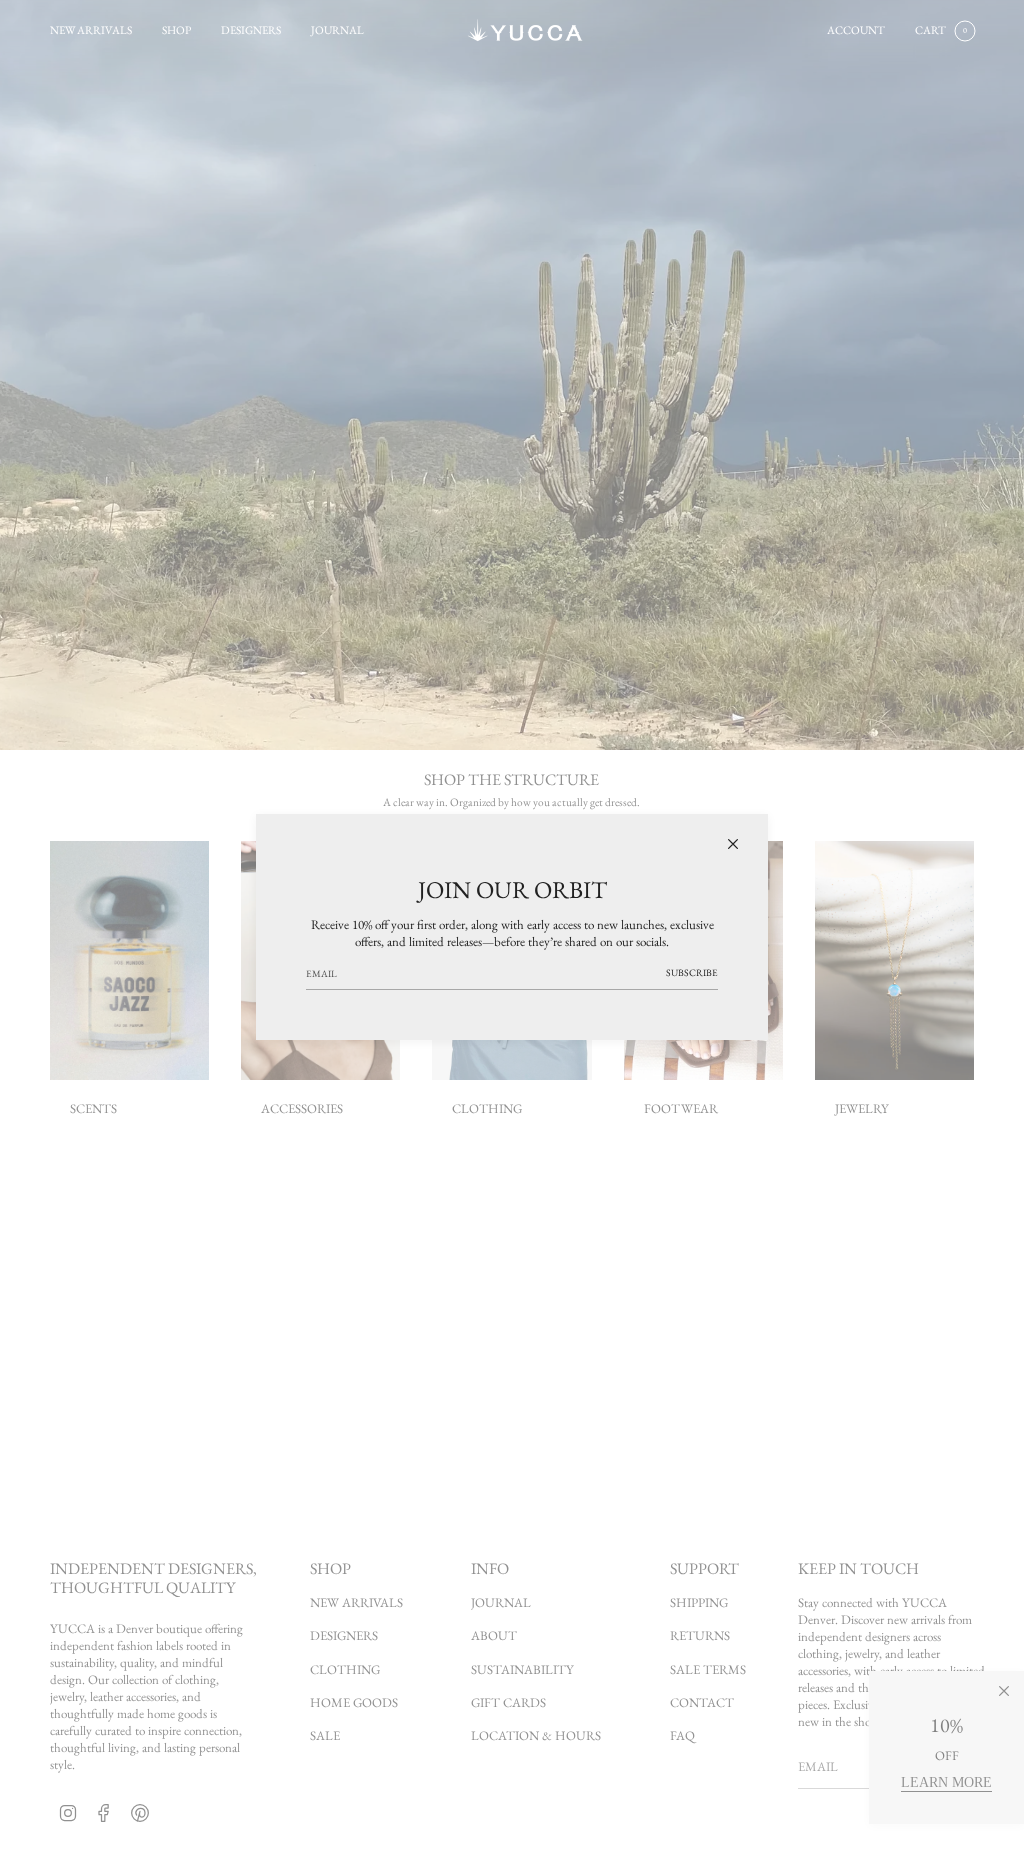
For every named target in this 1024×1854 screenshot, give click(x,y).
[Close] (733, 844)
